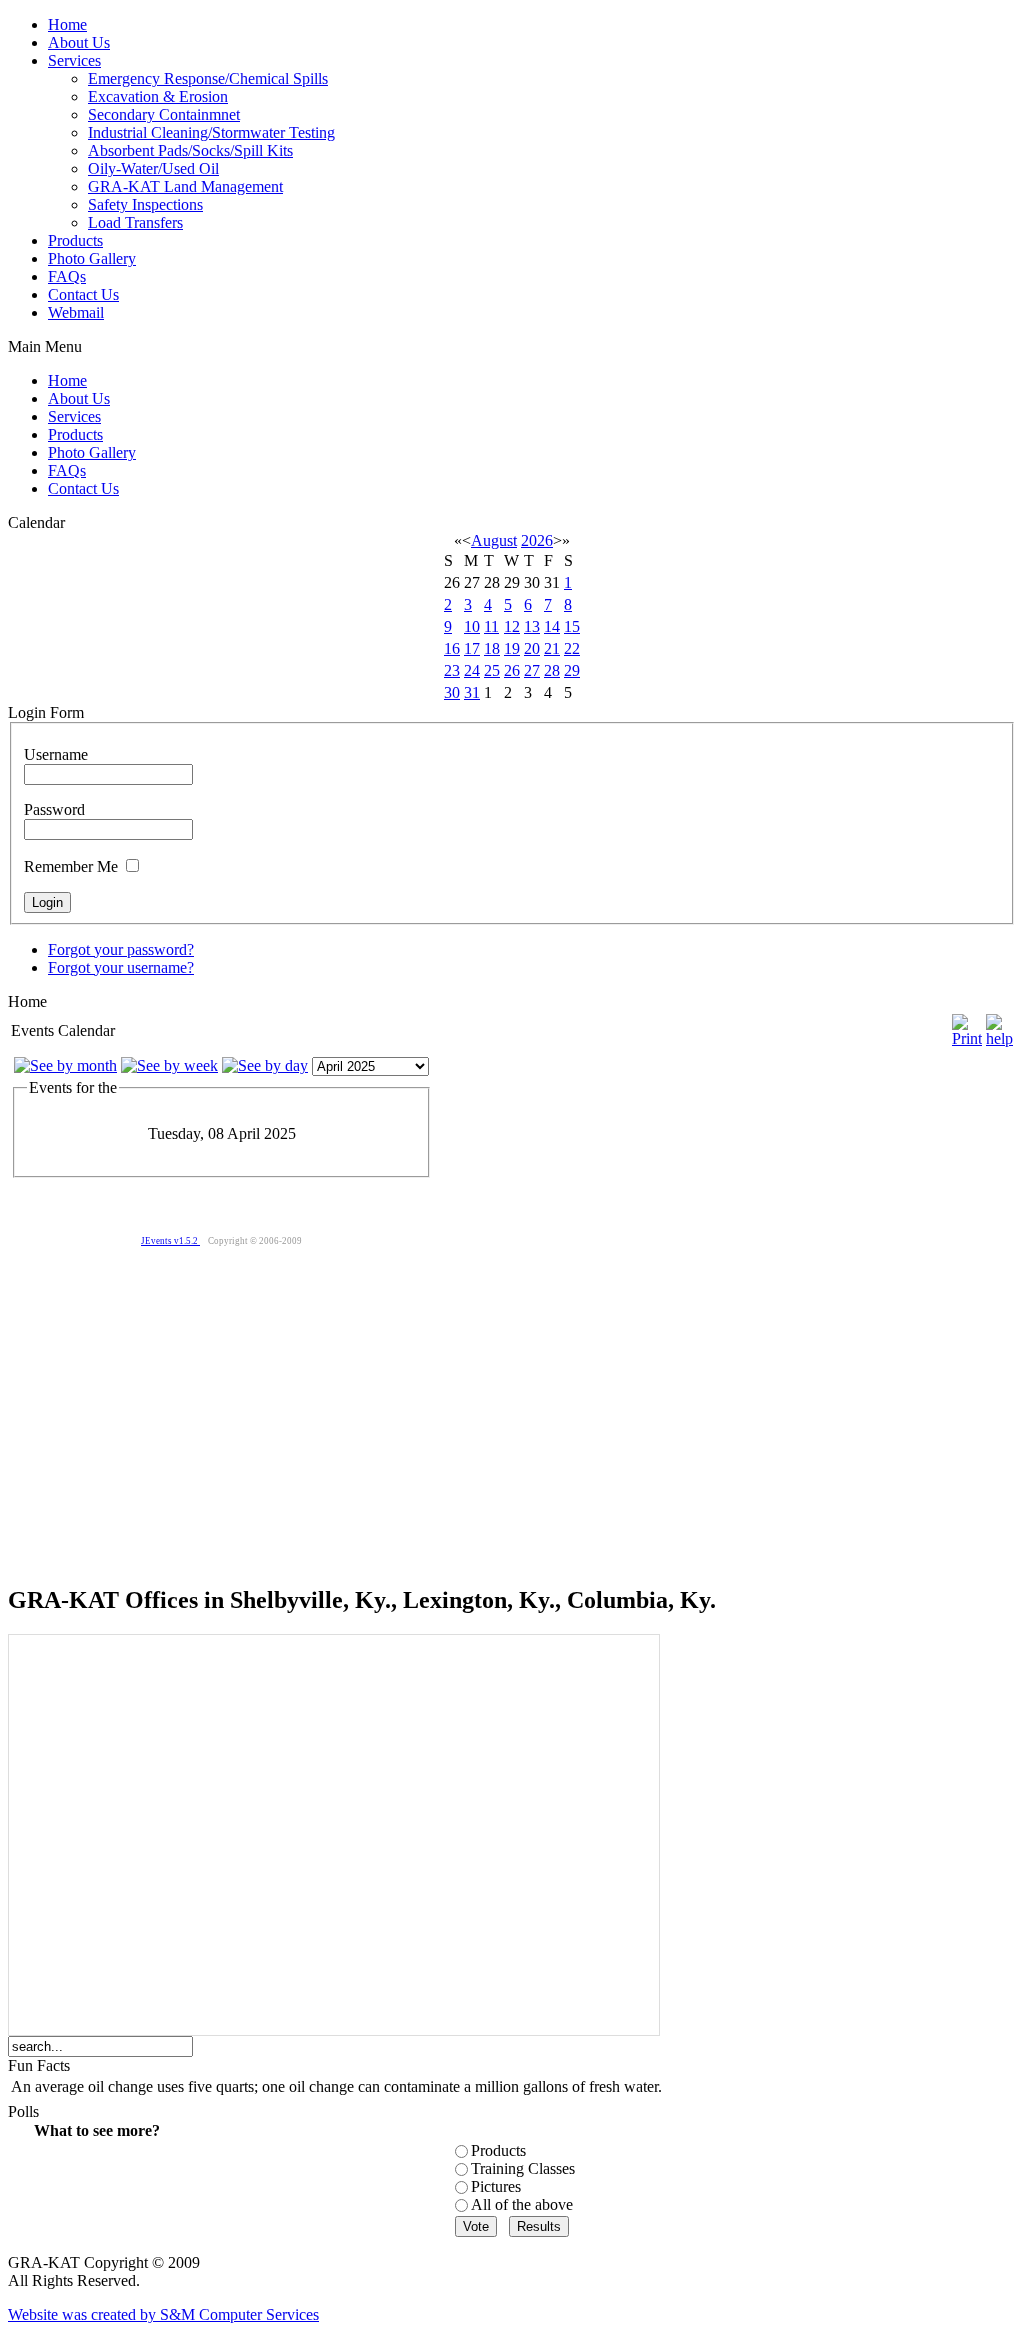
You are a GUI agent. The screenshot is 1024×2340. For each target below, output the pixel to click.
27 (532, 670)
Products (498, 2150)
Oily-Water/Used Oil (153, 168)
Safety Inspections (145, 204)
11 (491, 626)
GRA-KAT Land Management (185, 186)
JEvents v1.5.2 (170, 1241)
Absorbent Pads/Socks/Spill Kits (190, 150)
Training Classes (523, 2168)
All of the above (522, 2204)
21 (552, 648)
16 (452, 648)
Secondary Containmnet (164, 114)
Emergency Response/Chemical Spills (208, 78)
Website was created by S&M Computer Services (163, 2314)
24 (472, 670)
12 (512, 626)
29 (572, 670)
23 (452, 670)
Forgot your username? (121, 967)
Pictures (496, 2186)
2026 (537, 540)
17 (472, 648)
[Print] (967, 1025)
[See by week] (169, 1065)
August (494, 540)
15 (572, 626)
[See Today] (265, 1065)
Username (56, 754)
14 (552, 626)
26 (512, 670)
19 (512, 648)
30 (452, 692)
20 (532, 648)
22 (572, 648)
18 (492, 648)
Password (54, 809)
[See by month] (65, 1065)
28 (552, 670)
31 (472, 692)
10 (472, 626)
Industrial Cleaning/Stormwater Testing (211, 132)
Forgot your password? (121, 949)
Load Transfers (135, 222)
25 (492, 670)
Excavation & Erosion (158, 96)
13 (532, 626)
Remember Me (71, 866)
